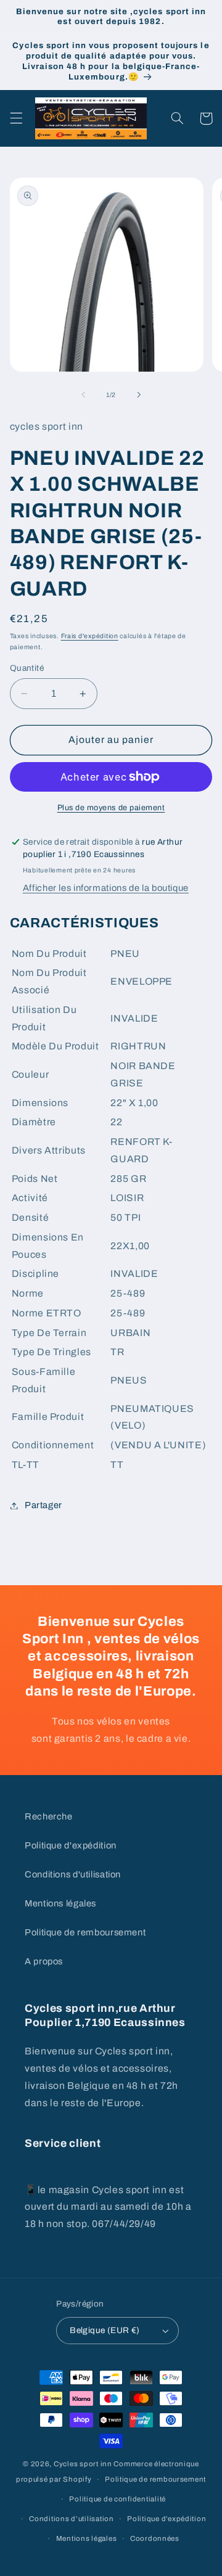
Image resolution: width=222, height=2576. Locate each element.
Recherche (49, 1816)
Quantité (27, 668)
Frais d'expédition (90, 636)
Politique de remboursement (85, 1932)
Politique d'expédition (71, 1845)
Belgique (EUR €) (105, 2330)
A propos (44, 1961)
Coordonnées (155, 2538)
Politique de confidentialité (117, 2499)
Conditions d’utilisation (72, 2519)
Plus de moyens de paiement (111, 808)
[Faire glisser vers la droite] (139, 395)
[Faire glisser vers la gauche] (83, 395)
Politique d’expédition (166, 2519)
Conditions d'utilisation (73, 1874)
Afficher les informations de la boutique (106, 888)
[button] (16, 118)
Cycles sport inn (83, 2464)
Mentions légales (60, 1903)
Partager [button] (43, 1505)
